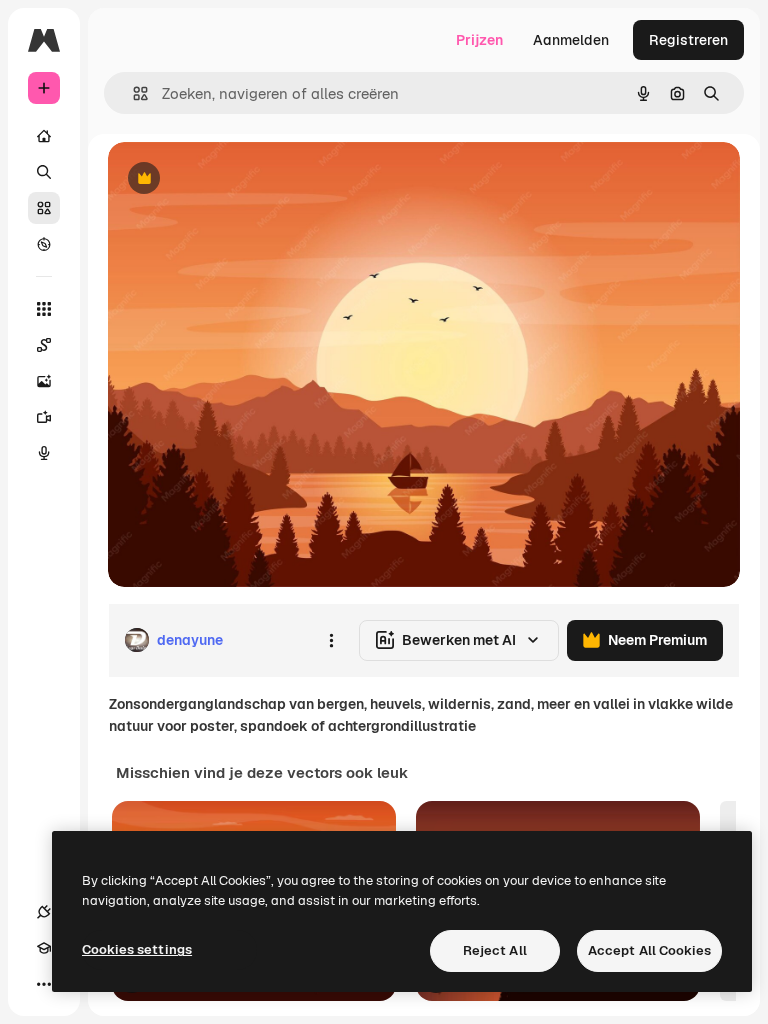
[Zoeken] (44, 172)
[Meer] (44, 984)
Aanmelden (571, 40)
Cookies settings (137, 949)
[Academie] (44, 948)
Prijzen (479, 40)
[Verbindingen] (44, 912)
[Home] (44, 136)
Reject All (495, 950)
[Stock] (44, 208)
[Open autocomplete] (132, 93)
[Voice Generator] (44, 453)
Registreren (688, 40)
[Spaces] (44, 345)
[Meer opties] (331, 640)
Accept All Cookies (649, 950)
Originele (239, 179)
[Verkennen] (44, 244)
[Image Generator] (44, 381)
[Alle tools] (44, 309)
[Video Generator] (44, 417)
